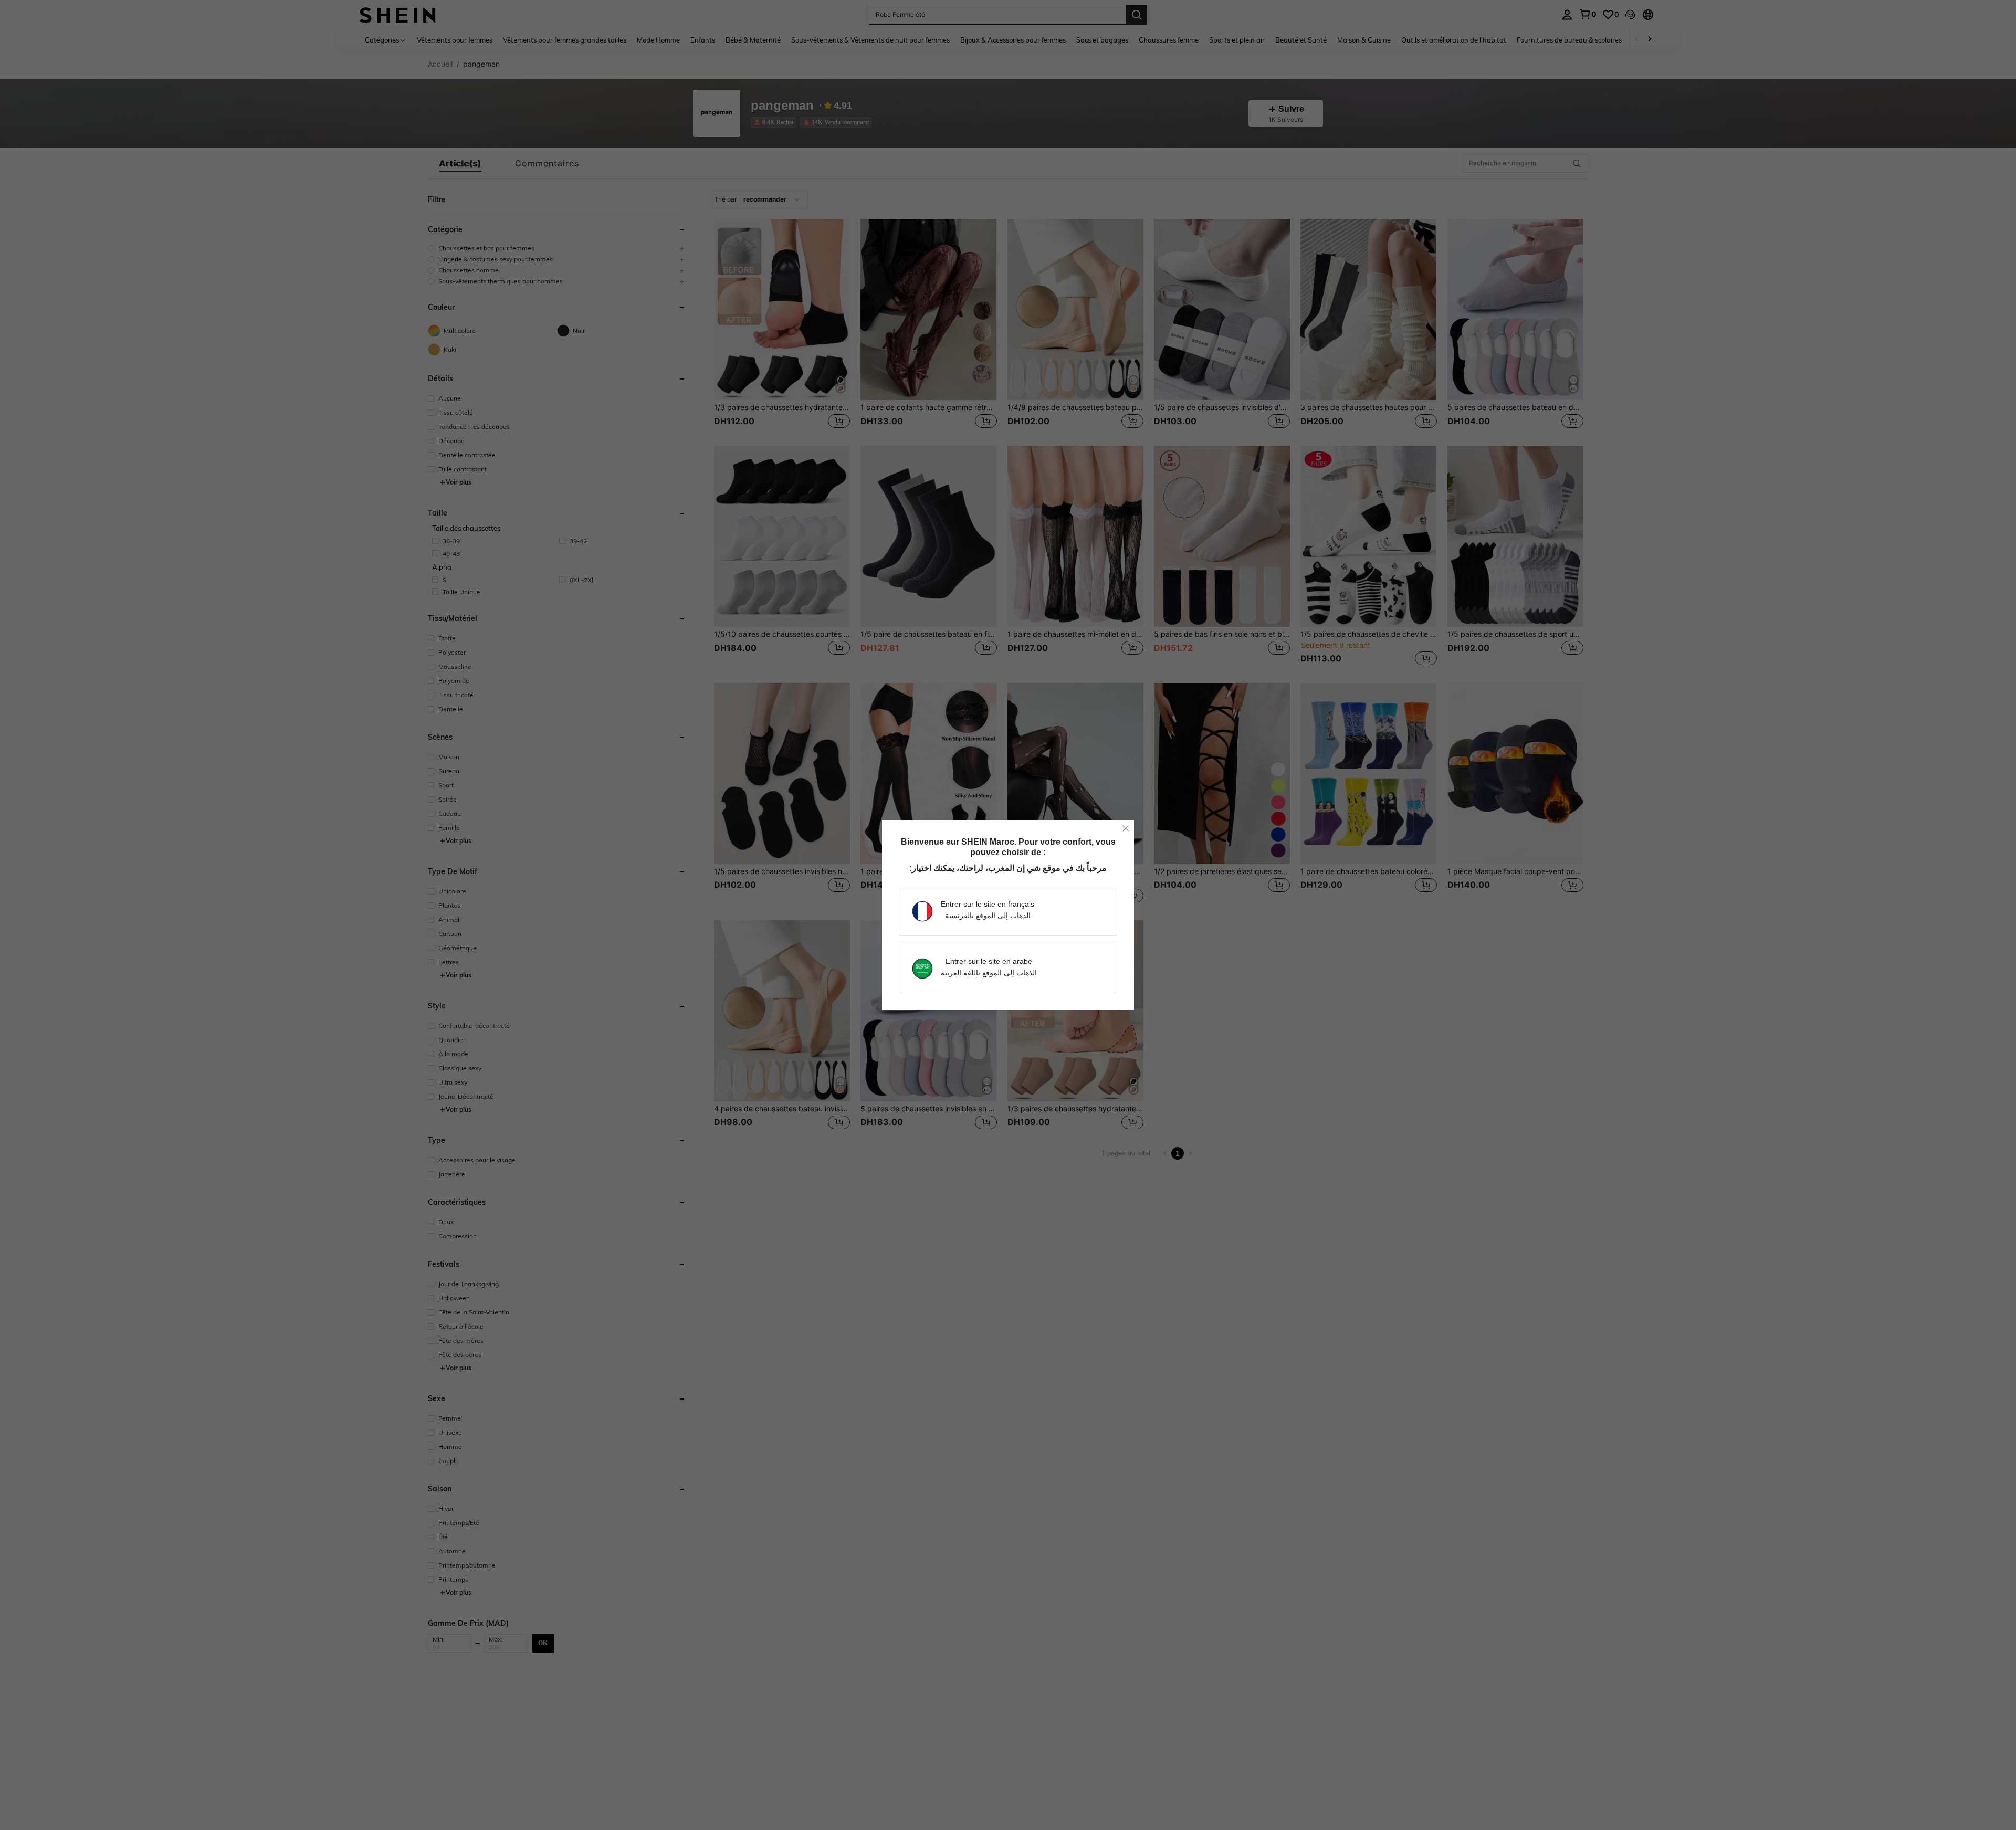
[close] (1126, 828)
